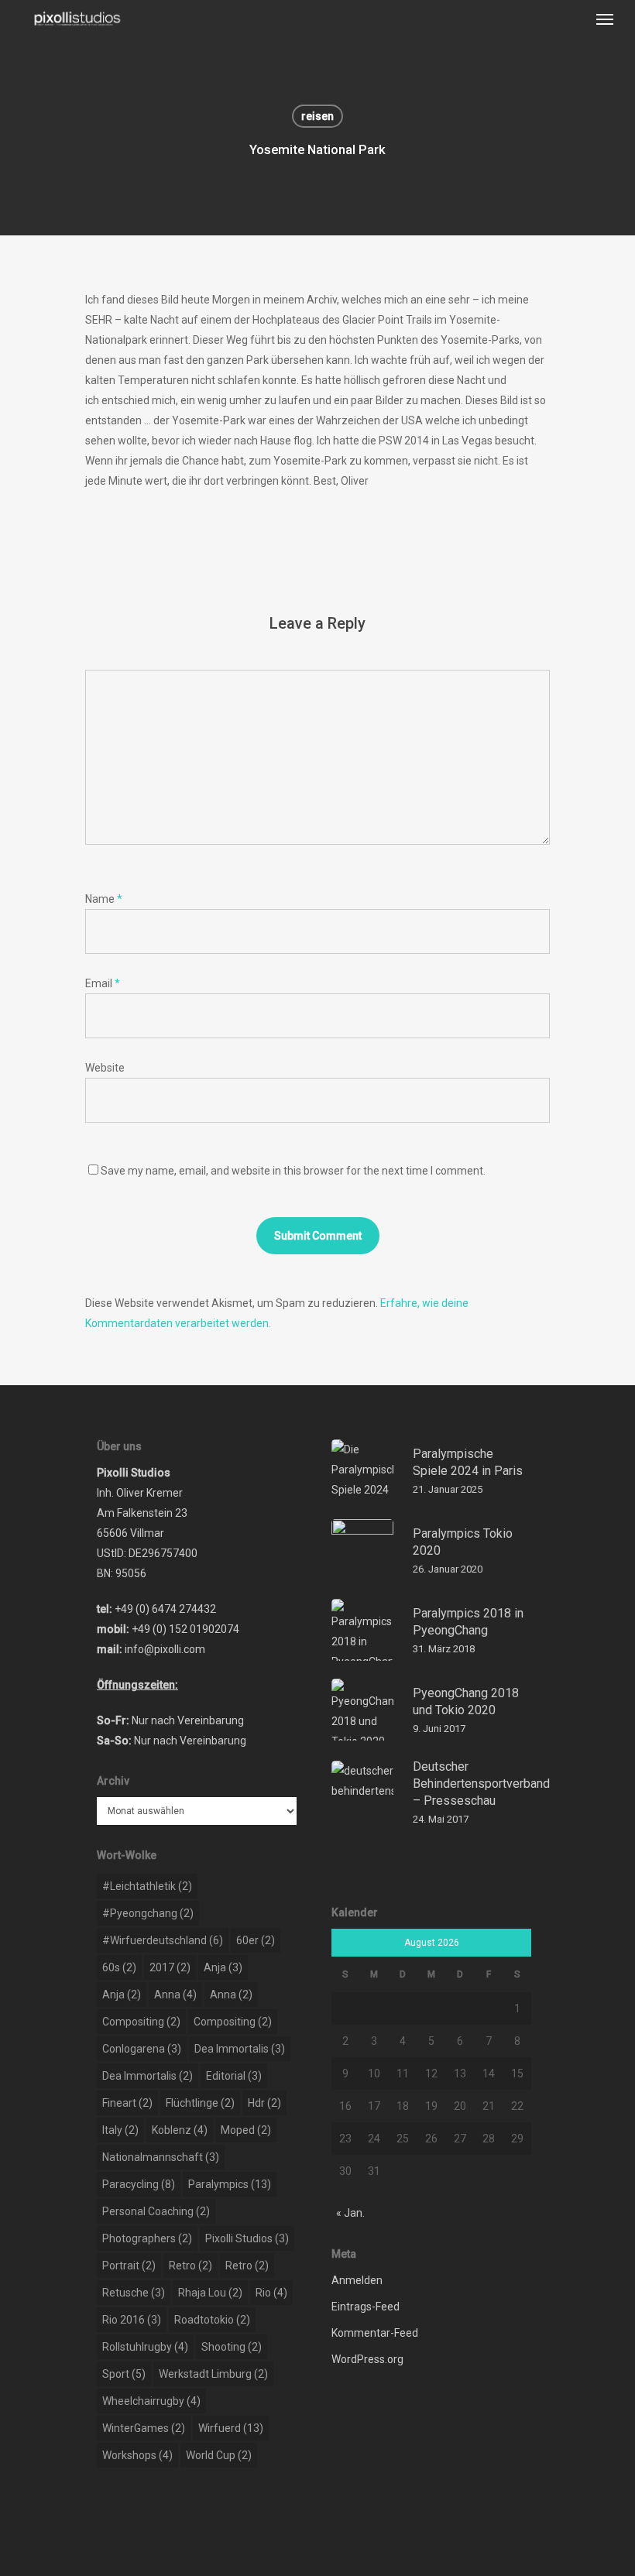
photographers (147, 2238)
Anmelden (357, 2280)
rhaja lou (210, 2293)
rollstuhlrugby (145, 2347)
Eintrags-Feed (366, 2307)
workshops (137, 2455)
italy (120, 2130)
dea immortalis (240, 2049)
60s (119, 1967)
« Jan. (350, 2213)
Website (105, 1068)
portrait (129, 2266)
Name (104, 899)
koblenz (180, 2130)
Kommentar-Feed (375, 2333)
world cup (219, 2455)
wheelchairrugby (151, 2401)
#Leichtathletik (147, 1886)
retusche (134, 2293)
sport (124, 2374)
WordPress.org (367, 2359)
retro (190, 2266)
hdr (264, 2103)
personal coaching (156, 2211)
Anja (223, 1967)
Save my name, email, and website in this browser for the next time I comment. (293, 1171)
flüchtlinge (200, 2103)
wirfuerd (231, 2428)
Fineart (127, 2103)
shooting (232, 2347)
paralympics (230, 2184)
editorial (234, 2076)
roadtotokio (212, 2320)
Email (103, 983)
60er (256, 1940)
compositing (141, 2022)
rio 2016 (132, 2320)
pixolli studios (247, 2238)
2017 (170, 1967)
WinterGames (144, 2428)
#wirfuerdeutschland (163, 1940)
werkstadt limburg (213, 2374)
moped (246, 2130)
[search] (574, 19)
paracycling (139, 2184)
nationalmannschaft (161, 2157)
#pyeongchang (148, 1913)
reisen (317, 116)
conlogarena (142, 2049)
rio (271, 2293)
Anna (175, 1995)
